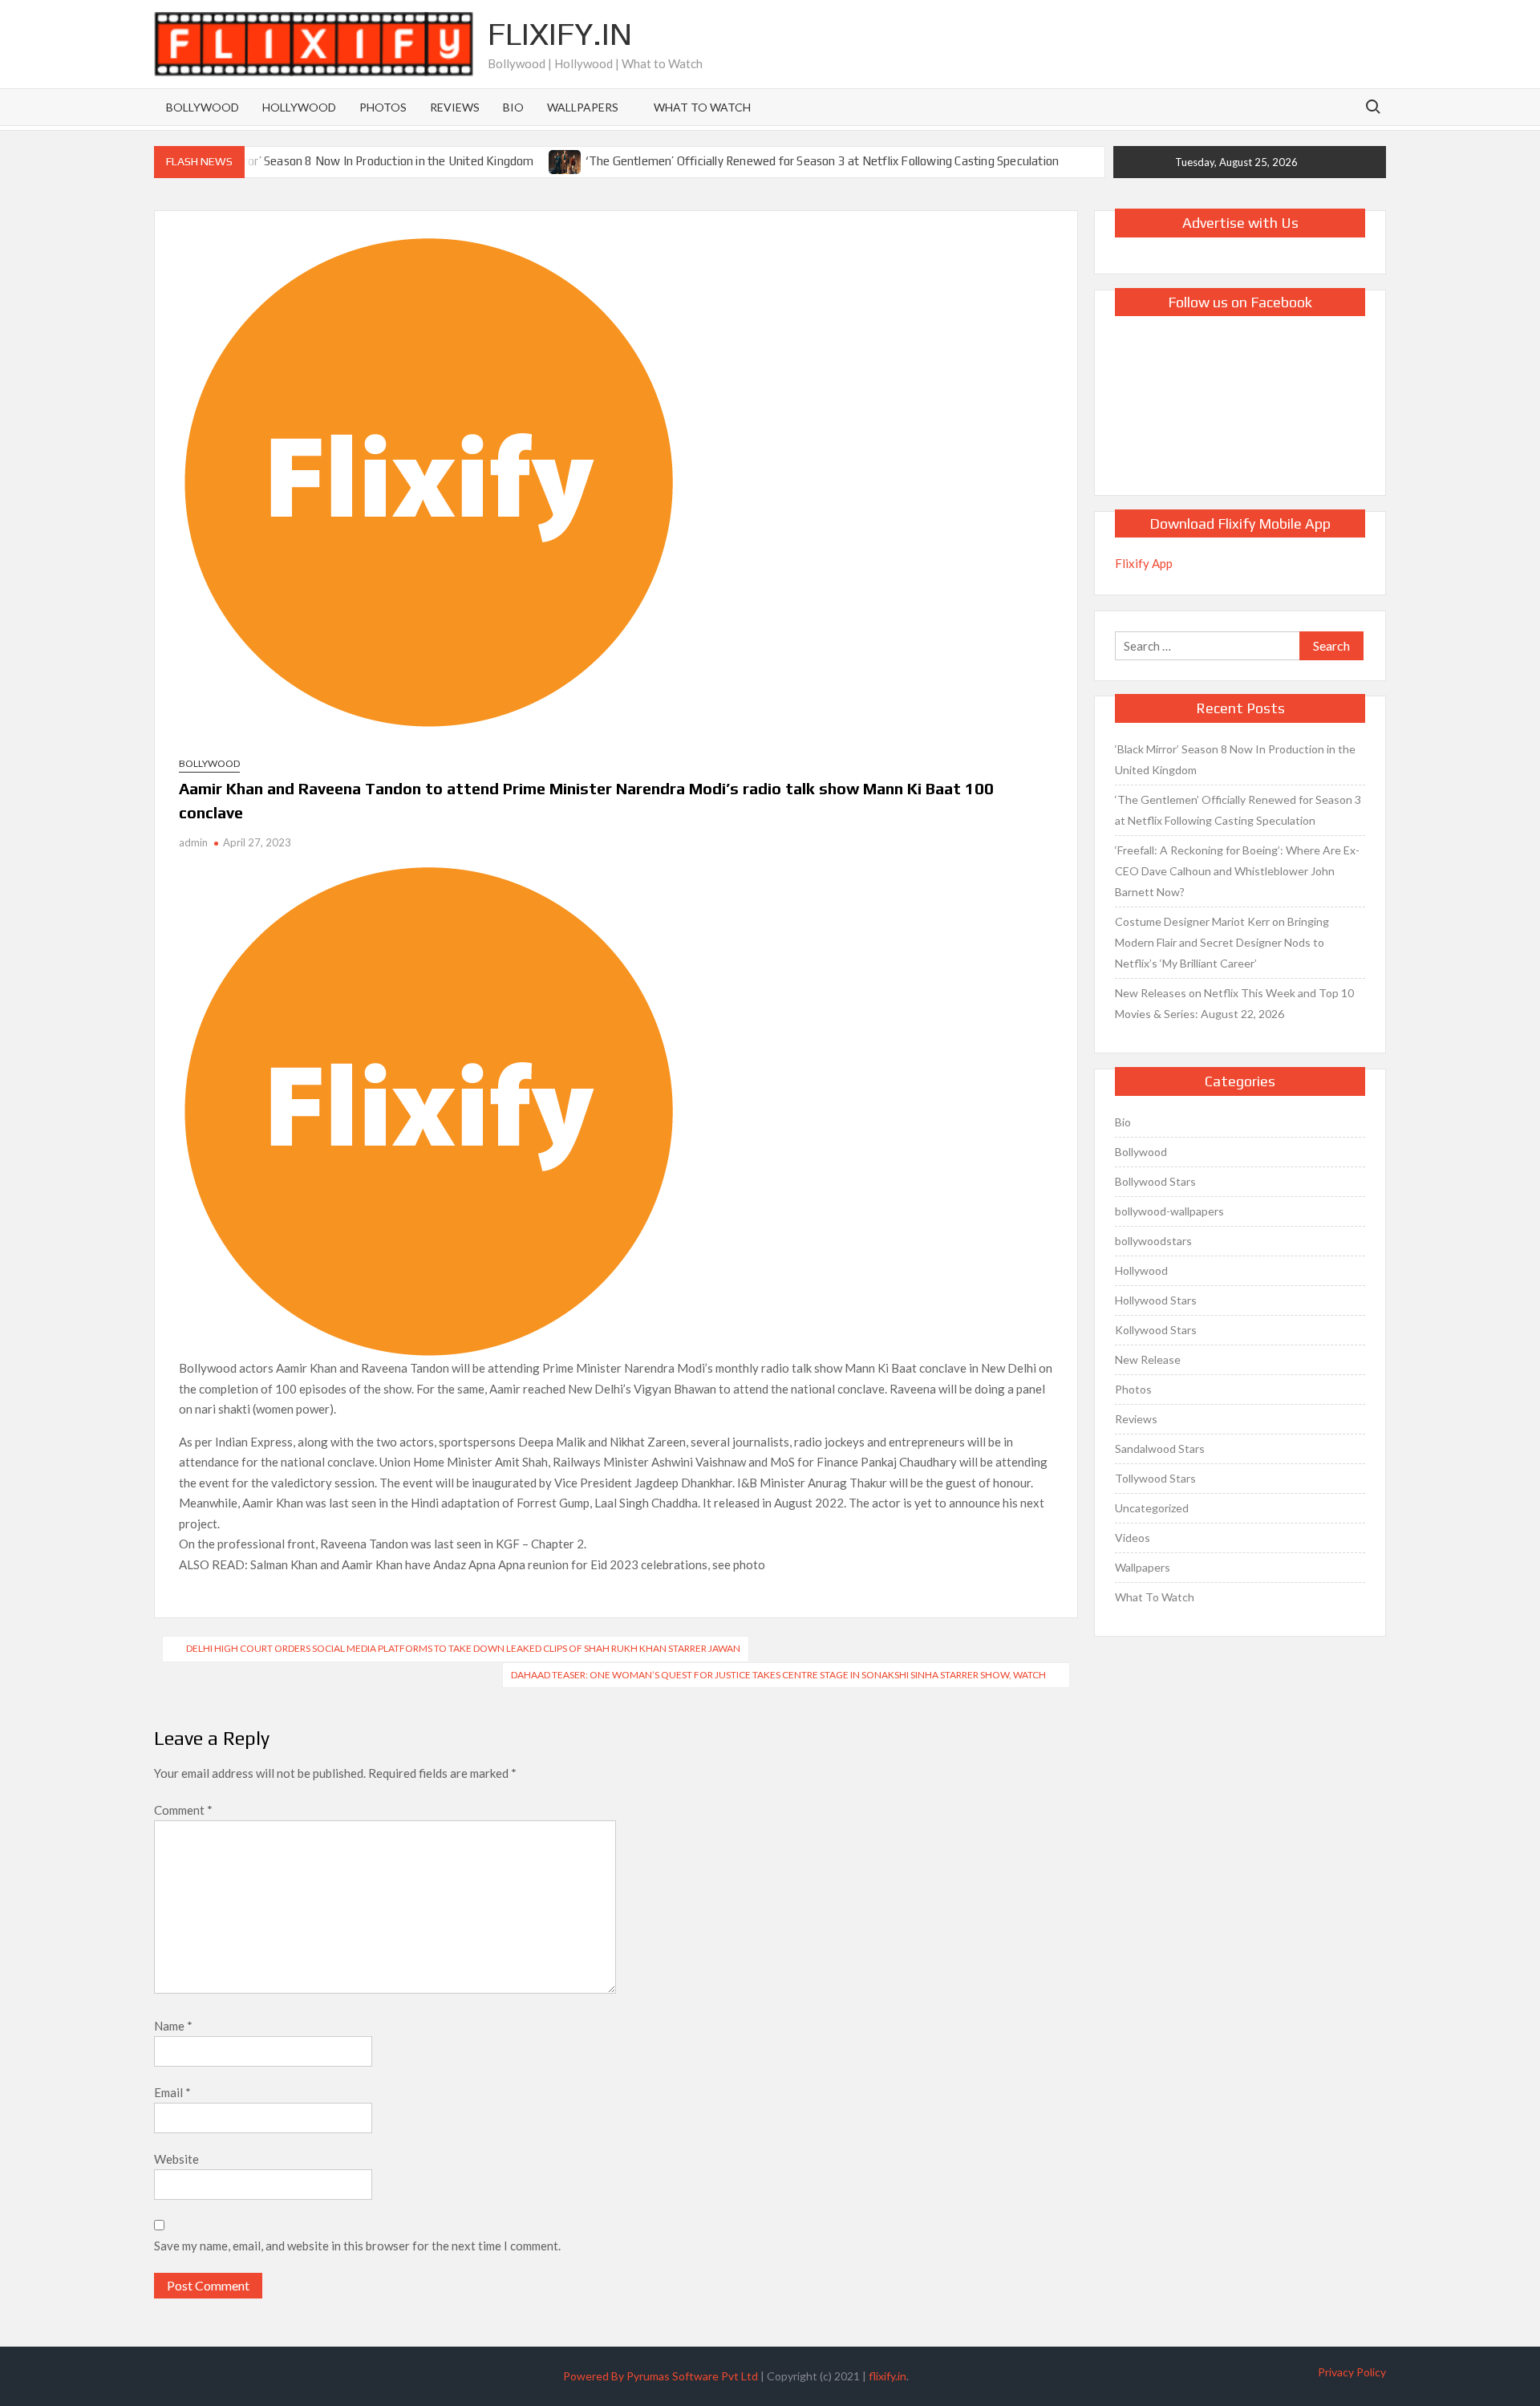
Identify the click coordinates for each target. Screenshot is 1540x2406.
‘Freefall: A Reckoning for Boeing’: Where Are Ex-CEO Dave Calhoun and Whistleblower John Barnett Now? (1237, 871)
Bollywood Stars (1155, 1181)
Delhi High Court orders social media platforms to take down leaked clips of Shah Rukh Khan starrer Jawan (463, 1648)
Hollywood (299, 107)
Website (176, 2159)
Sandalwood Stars (1160, 1448)
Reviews (455, 107)
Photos (383, 107)
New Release (1148, 1359)
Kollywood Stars (1156, 1330)
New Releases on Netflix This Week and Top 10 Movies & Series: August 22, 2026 (1234, 1003)
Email (172, 2092)
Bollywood (203, 107)
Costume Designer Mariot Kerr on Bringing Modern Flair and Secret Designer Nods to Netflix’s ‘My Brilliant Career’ (1222, 942)
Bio (513, 107)
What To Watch (702, 107)
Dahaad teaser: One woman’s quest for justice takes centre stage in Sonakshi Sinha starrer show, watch (778, 1675)
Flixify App (1144, 563)
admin (193, 842)
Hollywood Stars (1156, 1300)
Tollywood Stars (1155, 1478)
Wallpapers (583, 107)
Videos (1133, 1538)
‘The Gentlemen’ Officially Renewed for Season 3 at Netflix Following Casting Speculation (823, 161)
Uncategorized (1152, 1508)
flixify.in (888, 2376)
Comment (183, 1810)
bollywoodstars (1153, 1241)
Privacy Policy (1352, 2372)
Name (173, 2026)
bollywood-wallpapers (1169, 1211)
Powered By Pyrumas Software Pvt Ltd (661, 2376)
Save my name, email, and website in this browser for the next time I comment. (357, 2246)
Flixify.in (560, 34)
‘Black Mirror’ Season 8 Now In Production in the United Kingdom (363, 161)
